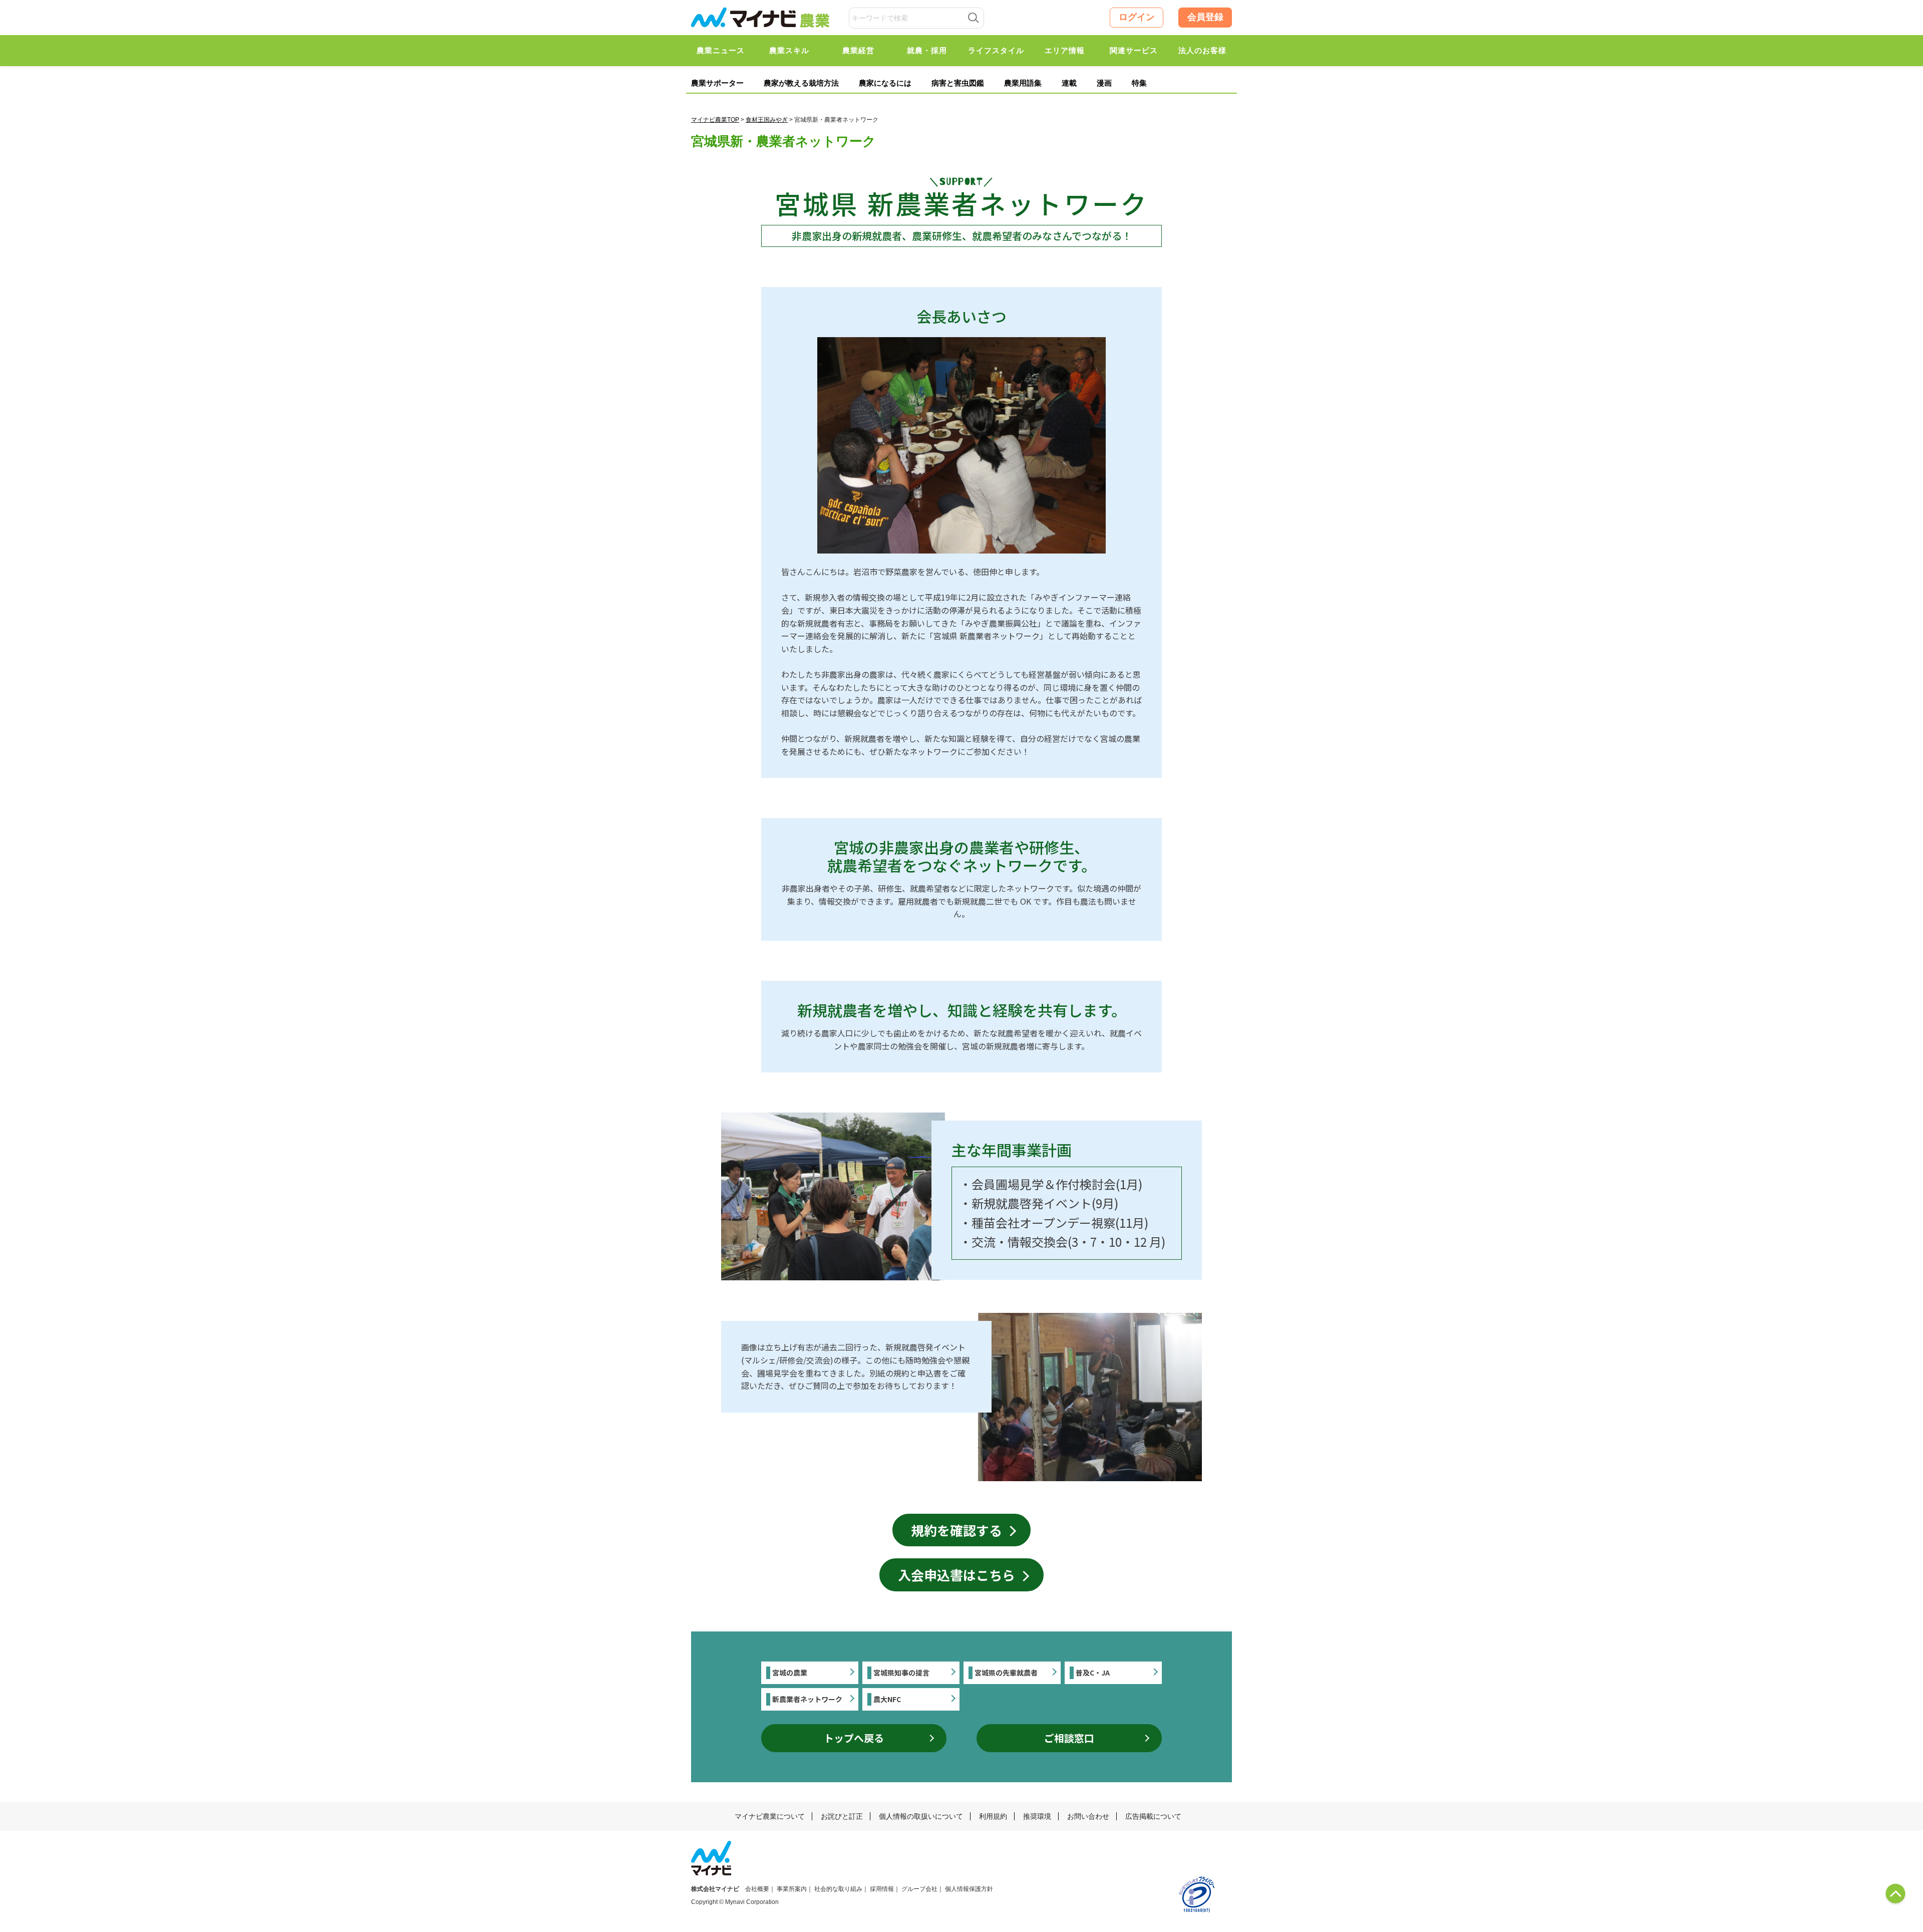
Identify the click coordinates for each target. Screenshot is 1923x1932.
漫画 (1104, 83)
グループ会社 (919, 1889)
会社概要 (757, 1889)
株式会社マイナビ (715, 1889)
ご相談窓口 (1069, 1738)
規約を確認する (956, 1530)
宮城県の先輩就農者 (1006, 1673)
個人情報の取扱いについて (921, 1816)
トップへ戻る (854, 1738)
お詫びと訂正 (842, 1816)
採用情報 (882, 1889)
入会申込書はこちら (956, 1575)
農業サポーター (717, 83)
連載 (1069, 83)
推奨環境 (1037, 1816)
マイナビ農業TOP (715, 120)
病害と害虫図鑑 (958, 83)
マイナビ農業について (770, 1816)
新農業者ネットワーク (807, 1699)
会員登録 (1205, 17)
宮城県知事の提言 (901, 1673)
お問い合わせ (1088, 1816)
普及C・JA (1093, 1673)
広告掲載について (1153, 1816)
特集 (1139, 83)
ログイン (1137, 17)
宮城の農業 (790, 1673)
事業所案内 (792, 1889)
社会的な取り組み (838, 1889)
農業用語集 (1023, 83)
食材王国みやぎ (767, 120)
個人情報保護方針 (969, 1889)
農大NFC (887, 1699)
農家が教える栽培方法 (801, 83)
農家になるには (885, 83)
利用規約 (993, 1816)
